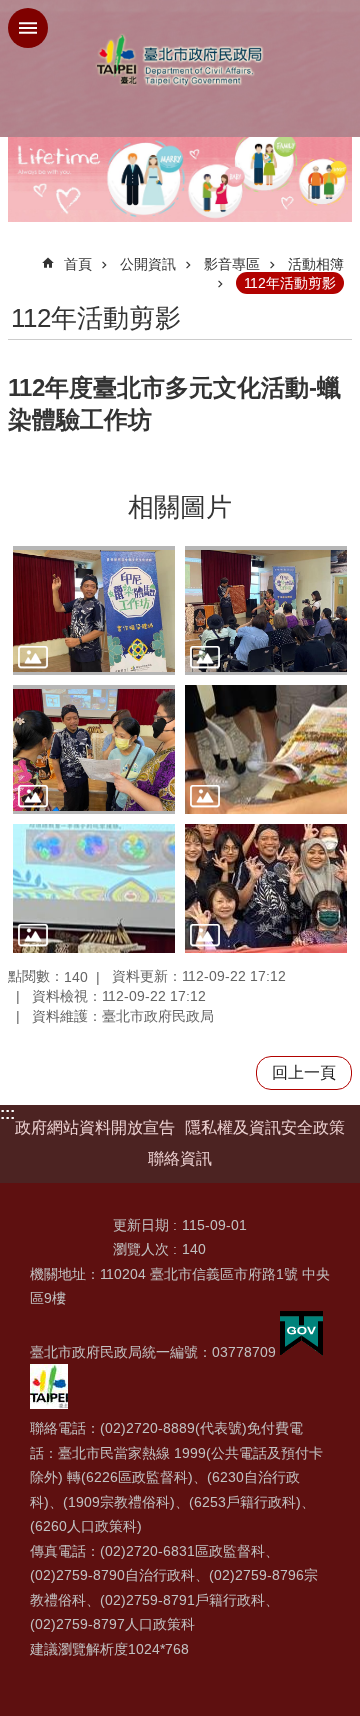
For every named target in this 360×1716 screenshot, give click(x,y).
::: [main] (20, 255)
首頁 (78, 264)
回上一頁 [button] (304, 1072)
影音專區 (232, 264)
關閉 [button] (28, 28)
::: (7, 1113)
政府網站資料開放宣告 (95, 1127)
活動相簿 (316, 264)
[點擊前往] (94, 610)
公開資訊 (148, 264)
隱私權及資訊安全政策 (265, 1127)
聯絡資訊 (180, 1158)
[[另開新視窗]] (301, 1352)
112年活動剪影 (290, 283)
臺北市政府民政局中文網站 (180, 60)
